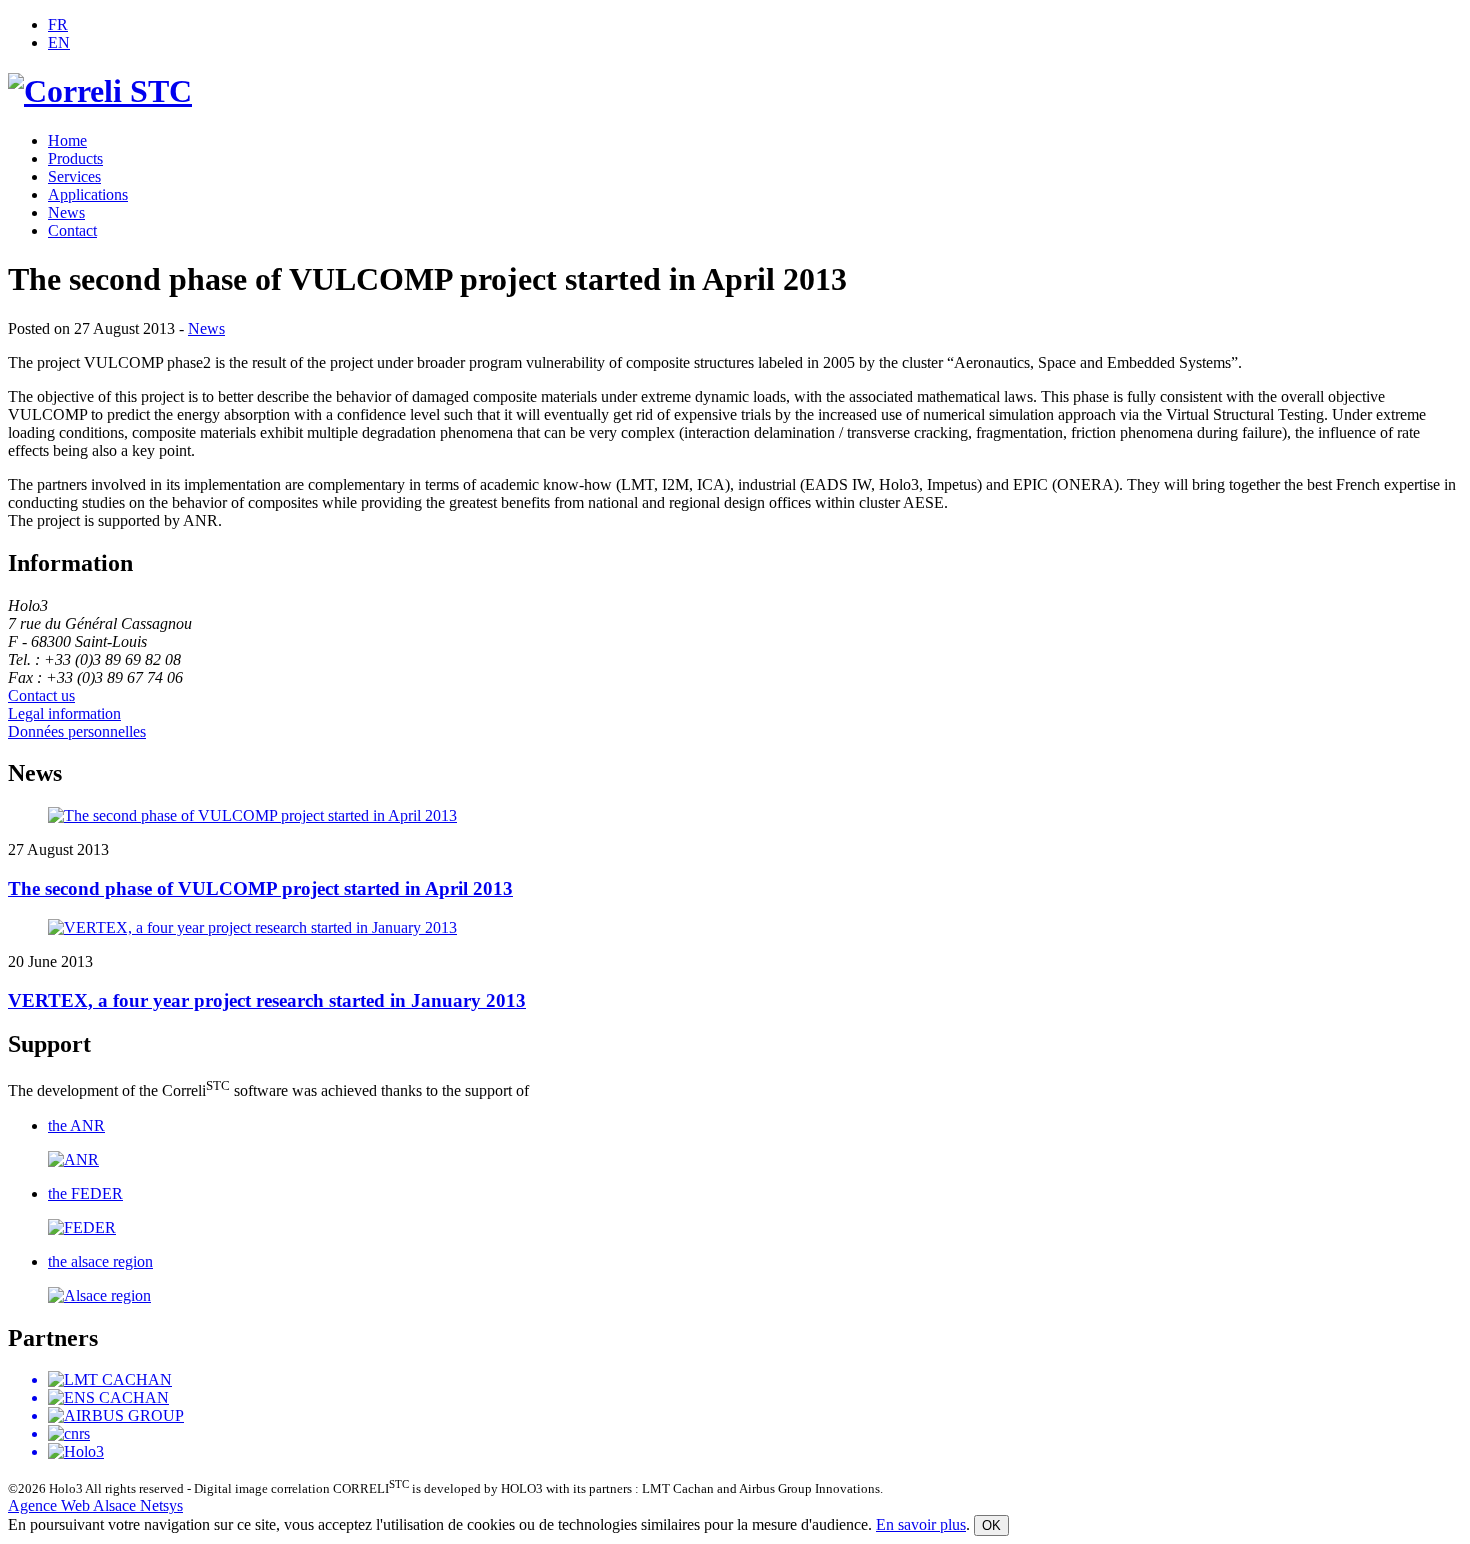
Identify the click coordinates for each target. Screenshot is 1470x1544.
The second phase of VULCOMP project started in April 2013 (260, 888)
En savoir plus (921, 1524)
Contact (72, 230)
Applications (88, 194)
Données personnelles (77, 731)
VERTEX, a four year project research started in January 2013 (267, 1000)
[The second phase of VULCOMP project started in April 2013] (735, 816)
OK (991, 1525)
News (66, 212)
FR (58, 24)
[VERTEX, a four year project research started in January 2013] (735, 928)
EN (59, 42)
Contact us (41, 695)
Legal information (64, 713)
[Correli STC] (100, 91)
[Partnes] (735, 1416)
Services (74, 176)
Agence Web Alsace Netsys (95, 1505)
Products (75, 158)
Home (67, 140)
